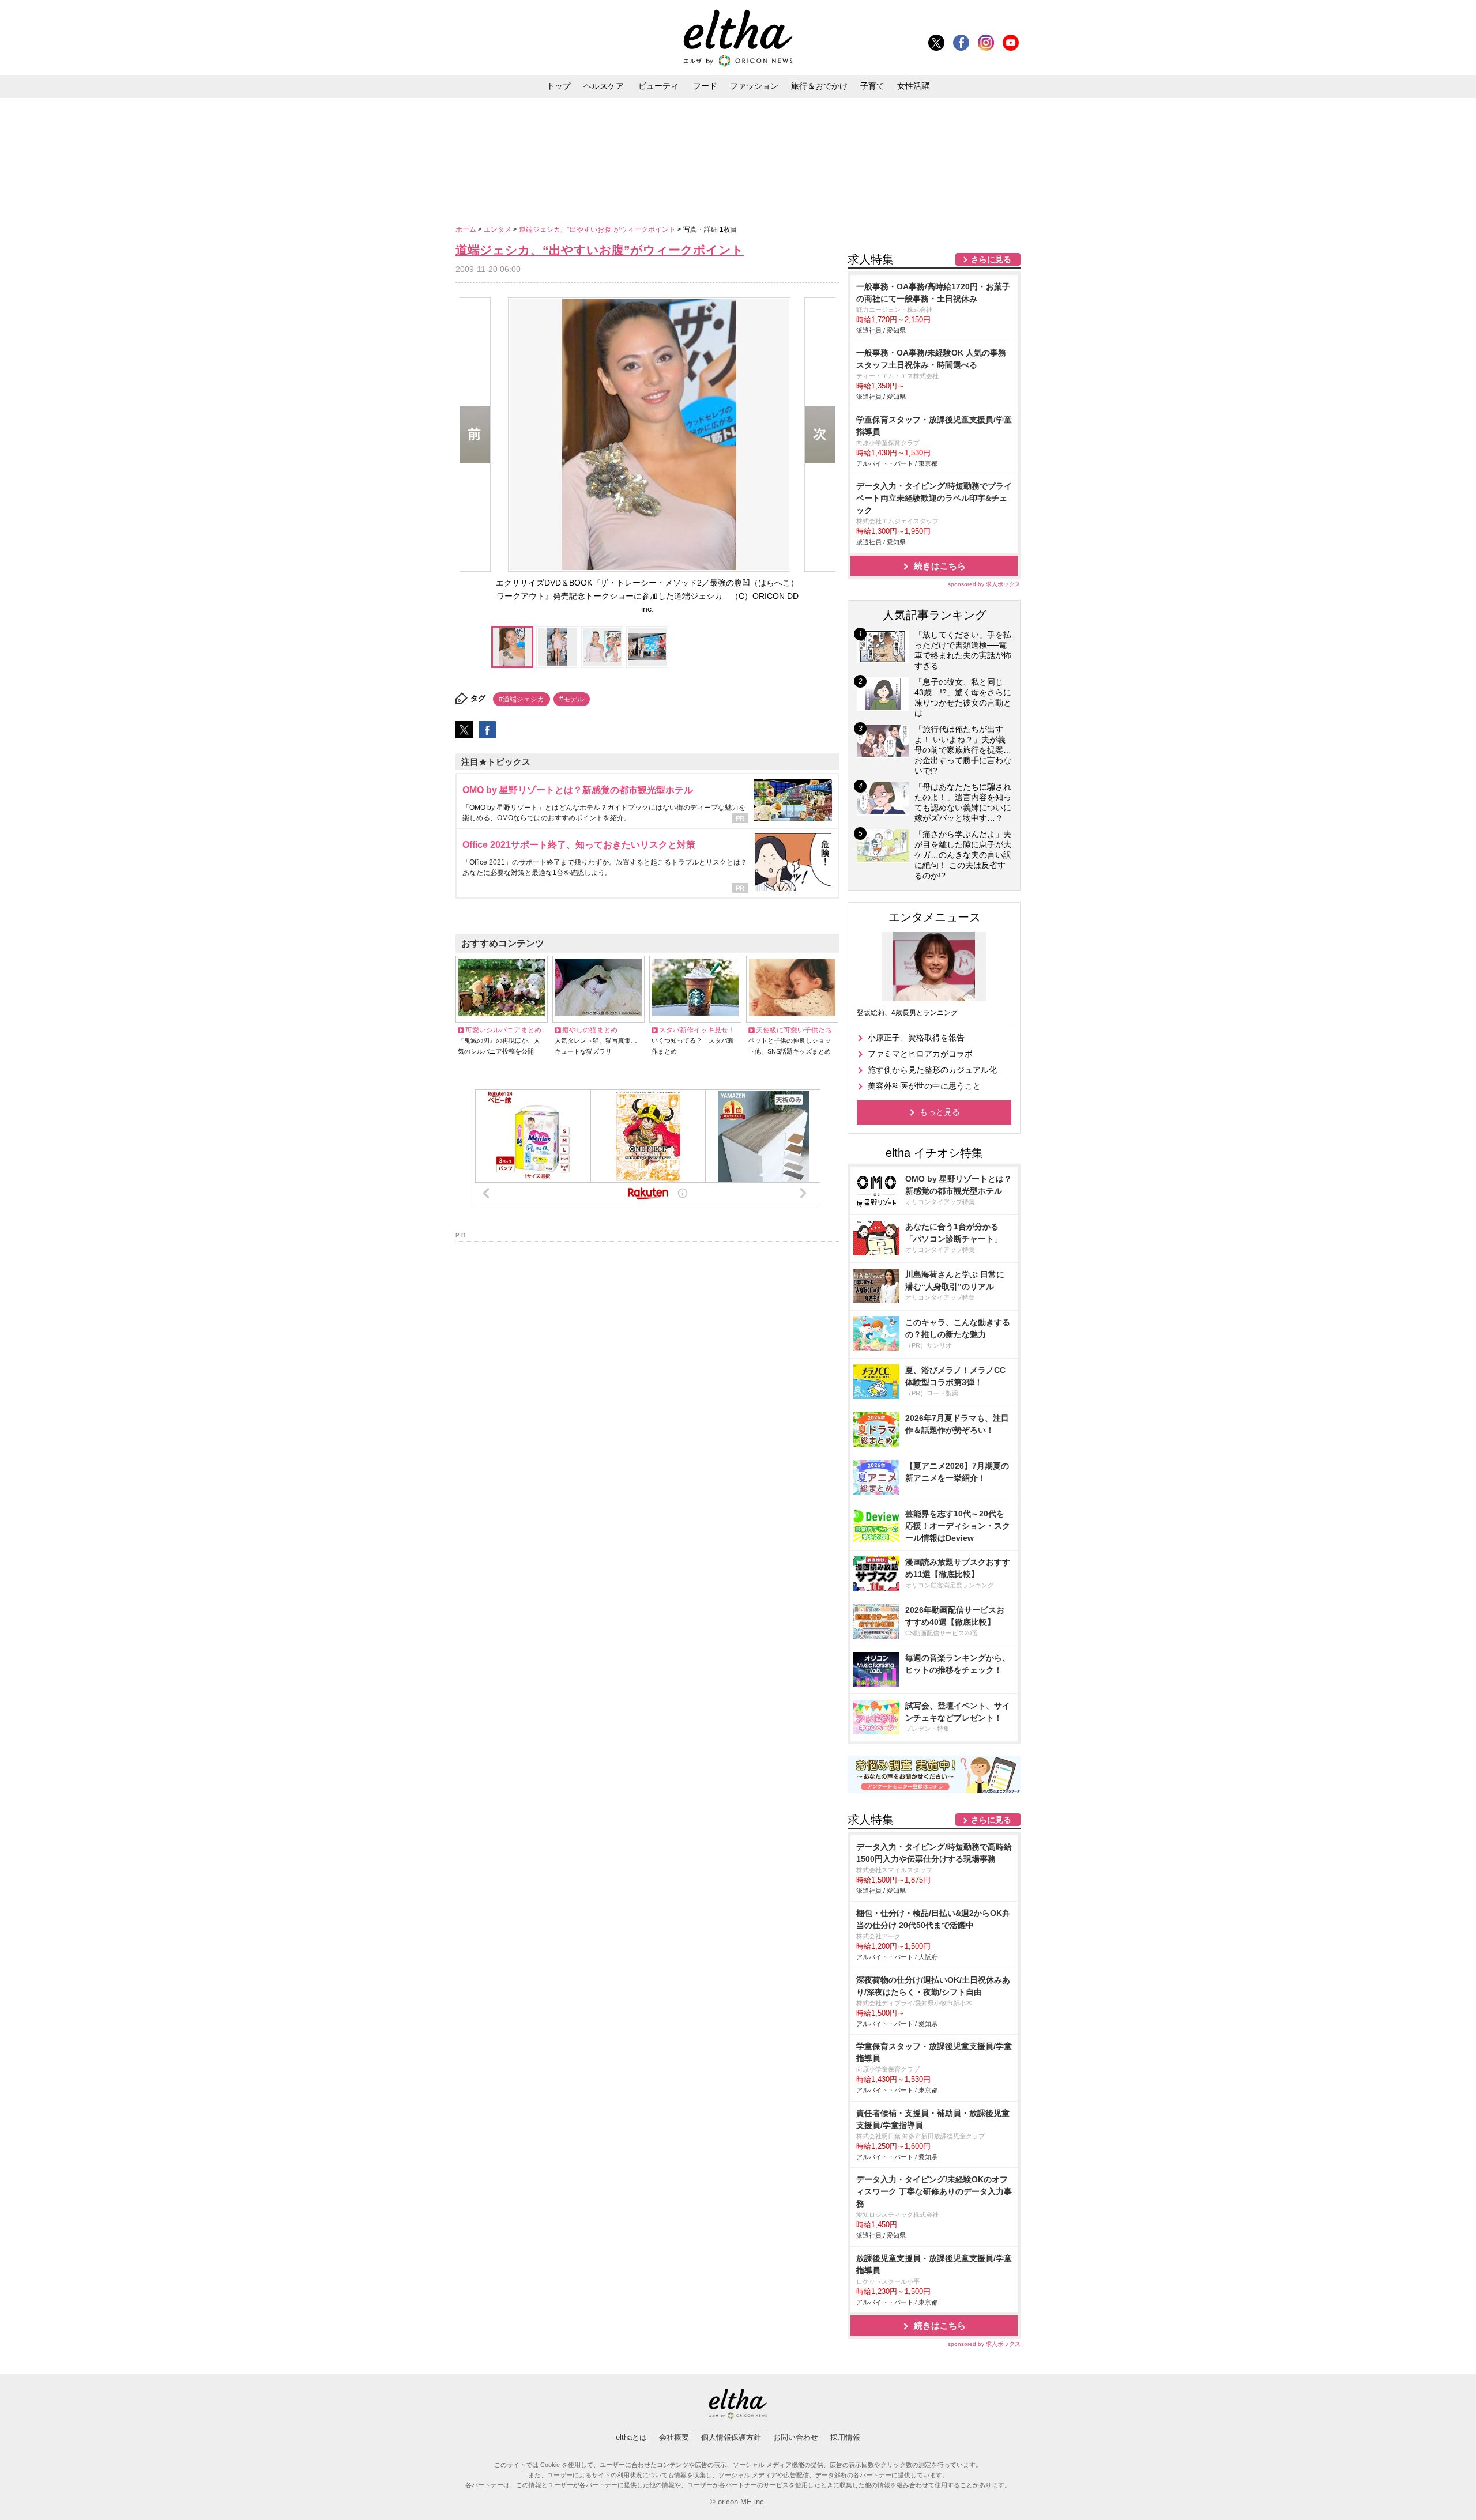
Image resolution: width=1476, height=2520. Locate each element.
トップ (559, 86)
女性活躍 (913, 86)
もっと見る (940, 1112)
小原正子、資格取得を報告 (916, 1038)
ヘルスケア (604, 86)
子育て (872, 86)
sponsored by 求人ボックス (984, 584)
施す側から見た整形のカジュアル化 (932, 1070)
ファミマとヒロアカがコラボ (920, 1054)
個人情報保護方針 (731, 2437)
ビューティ (658, 86)
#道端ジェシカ (522, 699)
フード (705, 86)
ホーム (467, 229)
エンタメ (498, 229)
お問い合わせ (796, 2437)
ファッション (754, 86)
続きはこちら (940, 566)
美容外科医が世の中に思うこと (924, 1086)
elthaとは (631, 2437)
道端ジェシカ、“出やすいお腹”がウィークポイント (598, 229)
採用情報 (845, 2437)
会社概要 (674, 2437)
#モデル (572, 699)
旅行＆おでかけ (819, 86)
